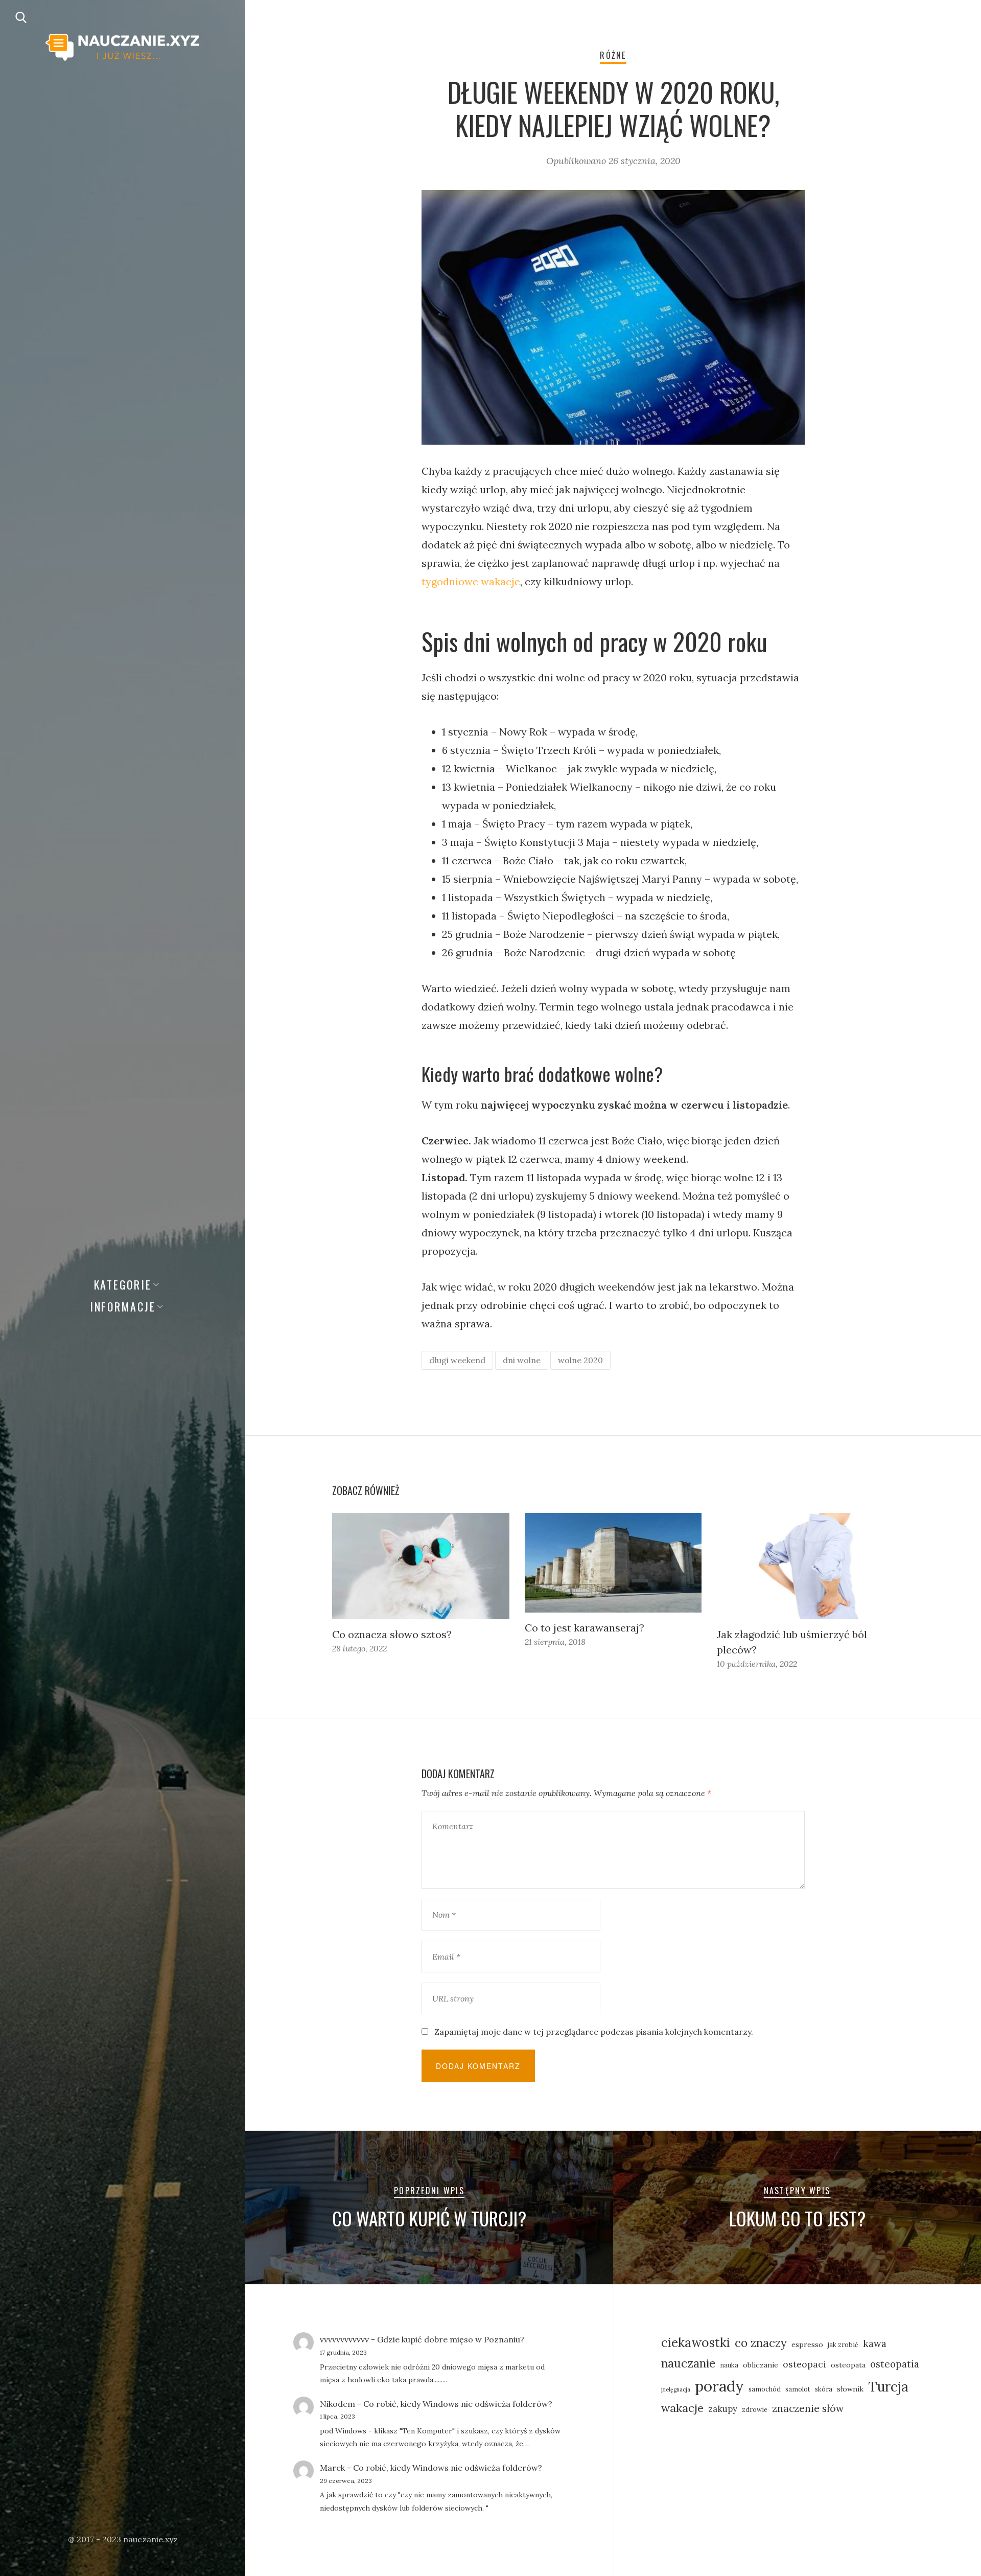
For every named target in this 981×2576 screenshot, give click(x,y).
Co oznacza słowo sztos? (392, 1634)
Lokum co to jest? (797, 2218)
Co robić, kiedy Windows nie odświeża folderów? (458, 2404)
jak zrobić (843, 2344)
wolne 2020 (580, 1360)
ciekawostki (696, 2342)
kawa (875, 2343)
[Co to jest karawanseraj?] (613, 1563)
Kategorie (123, 1284)
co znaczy (761, 2343)
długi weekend (457, 1360)
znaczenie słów (808, 2408)
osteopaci (804, 2364)
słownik (850, 2389)
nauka (729, 2365)
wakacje (682, 2408)
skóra (824, 2389)
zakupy (723, 2409)
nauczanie (688, 2363)
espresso (807, 2344)
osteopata (848, 2365)
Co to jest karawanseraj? (585, 1628)
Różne (613, 55)
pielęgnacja (676, 2389)
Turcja (888, 2387)
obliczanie (761, 2365)
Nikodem (337, 2404)
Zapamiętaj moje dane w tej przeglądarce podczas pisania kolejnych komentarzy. (594, 2032)
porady (719, 2386)
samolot (798, 2389)
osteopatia (895, 2364)
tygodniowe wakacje (471, 581)
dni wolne (522, 1360)
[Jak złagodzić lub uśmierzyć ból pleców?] (805, 1566)
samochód (765, 2389)
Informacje (123, 1306)
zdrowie (755, 2409)
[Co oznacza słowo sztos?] (421, 1566)
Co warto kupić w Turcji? (429, 2218)
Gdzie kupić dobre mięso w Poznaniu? (451, 2339)
